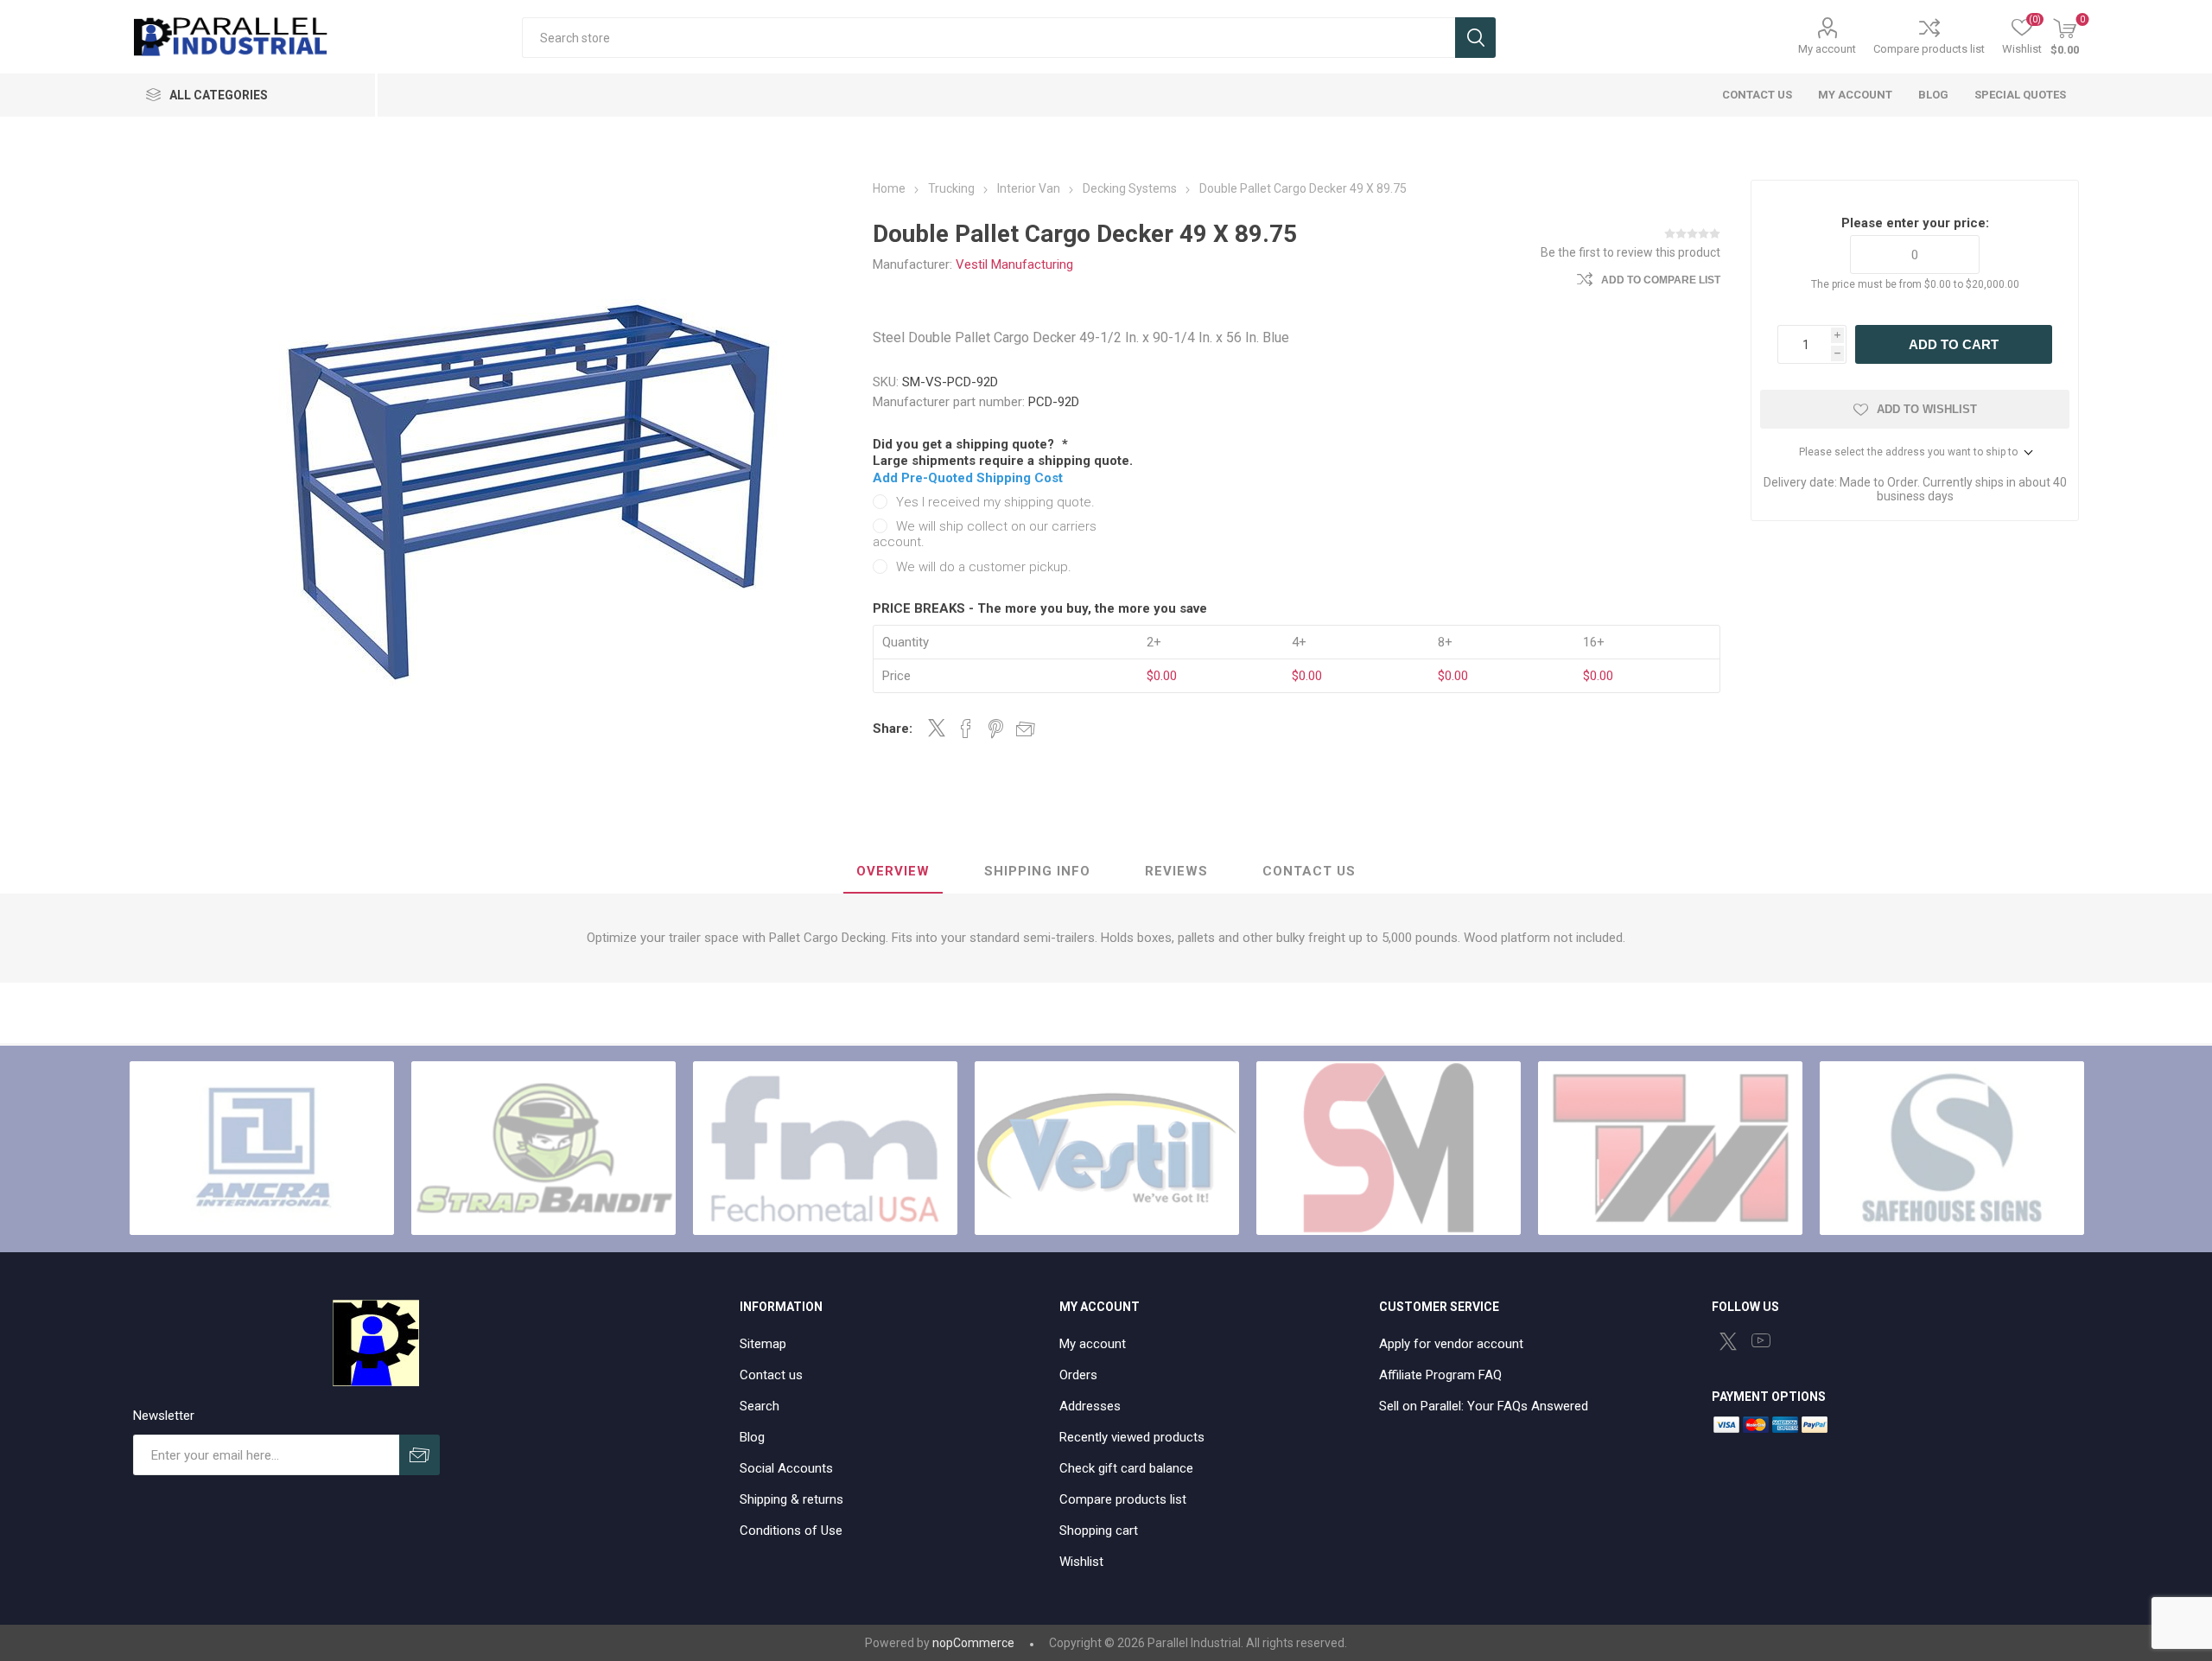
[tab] (893, 872)
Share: (893, 729)
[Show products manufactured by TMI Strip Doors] (1670, 1149)
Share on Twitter (937, 728)
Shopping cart (1099, 1531)
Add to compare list (1661, 280)
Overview (893, 871)
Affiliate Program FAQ (1440, 1375)
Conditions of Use (791, 1531)
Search (1475, 38)
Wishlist (1081, 1562)
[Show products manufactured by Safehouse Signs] (1952, 1149)
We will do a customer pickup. (984, 567)
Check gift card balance (1126, 1468)
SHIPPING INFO (1037, 871)
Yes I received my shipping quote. (995, 502)
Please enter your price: (1915, 223)
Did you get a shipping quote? (965, 444)
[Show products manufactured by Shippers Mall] (1389, 1149)
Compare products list (1929, 49)
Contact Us (1309, 871)
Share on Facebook (966, 729)
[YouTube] (1761, 1340)
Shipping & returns (791, 1499)
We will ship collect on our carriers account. (985, 534)
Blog (752, 1437)
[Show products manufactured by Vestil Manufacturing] (1107, 1149)
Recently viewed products (1132, 1437)
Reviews (1176, 871)
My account (1827, 49)
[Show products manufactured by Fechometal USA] (825, 1149)
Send (420, 1455)
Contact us (771, 1375)
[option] (262, 1149)
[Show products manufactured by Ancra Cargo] (262, 1149)
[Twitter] (1728, 1341)
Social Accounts (786, 1468)
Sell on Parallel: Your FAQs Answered (1484, 1406)
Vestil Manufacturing (1014, 264)
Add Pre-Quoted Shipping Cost (968, 478)
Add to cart (1954, 344)
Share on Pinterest (996, 729)
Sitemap (763, 1344)
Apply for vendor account (1451, 1344)
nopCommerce (973, 1643)
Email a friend (1026, 729)
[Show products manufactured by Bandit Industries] (543, 1149)
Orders (1078, 1375)
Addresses (1090, 1406)
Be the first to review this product (1630, 252)
